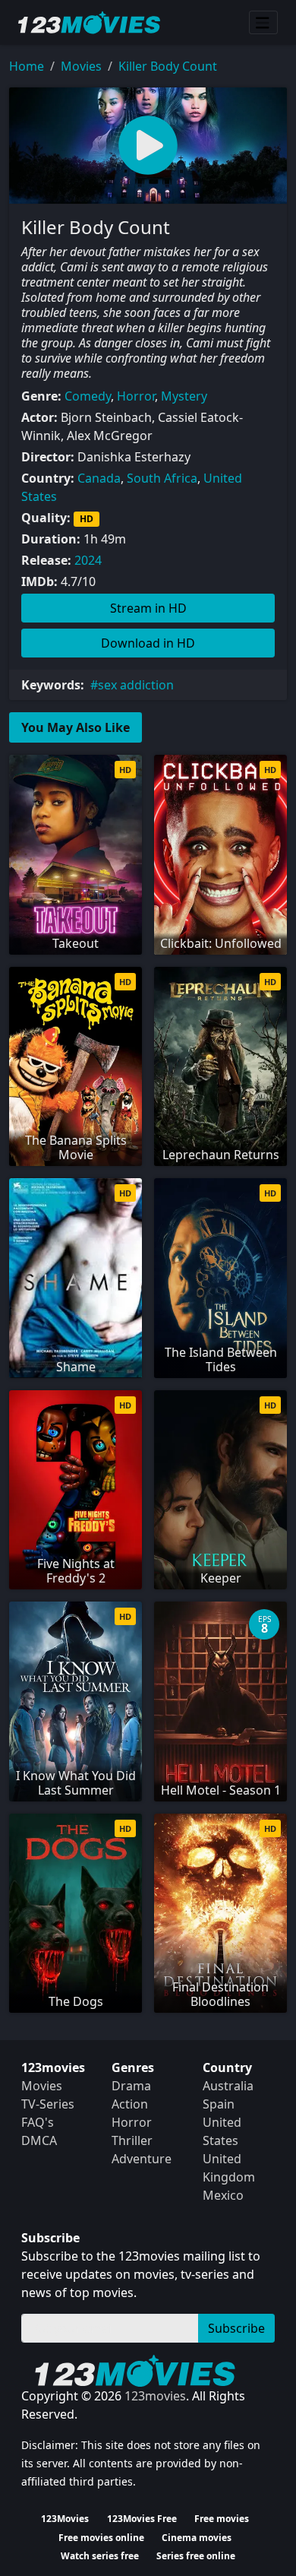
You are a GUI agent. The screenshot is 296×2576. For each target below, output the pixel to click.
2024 (88, 560)
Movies (81, 66)
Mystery (184, 396)
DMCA (39, 2140)
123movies (155, 2396)
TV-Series (48, 2104)
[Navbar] (263, 23)
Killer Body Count (168, 66)
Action (130, 2104)
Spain (219, 2104)
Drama (131, 2086)
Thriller (132, 2140)
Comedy (88, 396)
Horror (136, 396)
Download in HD (148, 643)
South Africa (162, 478)
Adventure (142, 2159)
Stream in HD (148, 608)
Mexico (223, 2195)
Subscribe (236, 2328)
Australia (228, 2086)
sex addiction (136, 685)
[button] (148, 146)
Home (27, 66)
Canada (99, 478)
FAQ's (38, 2122)
